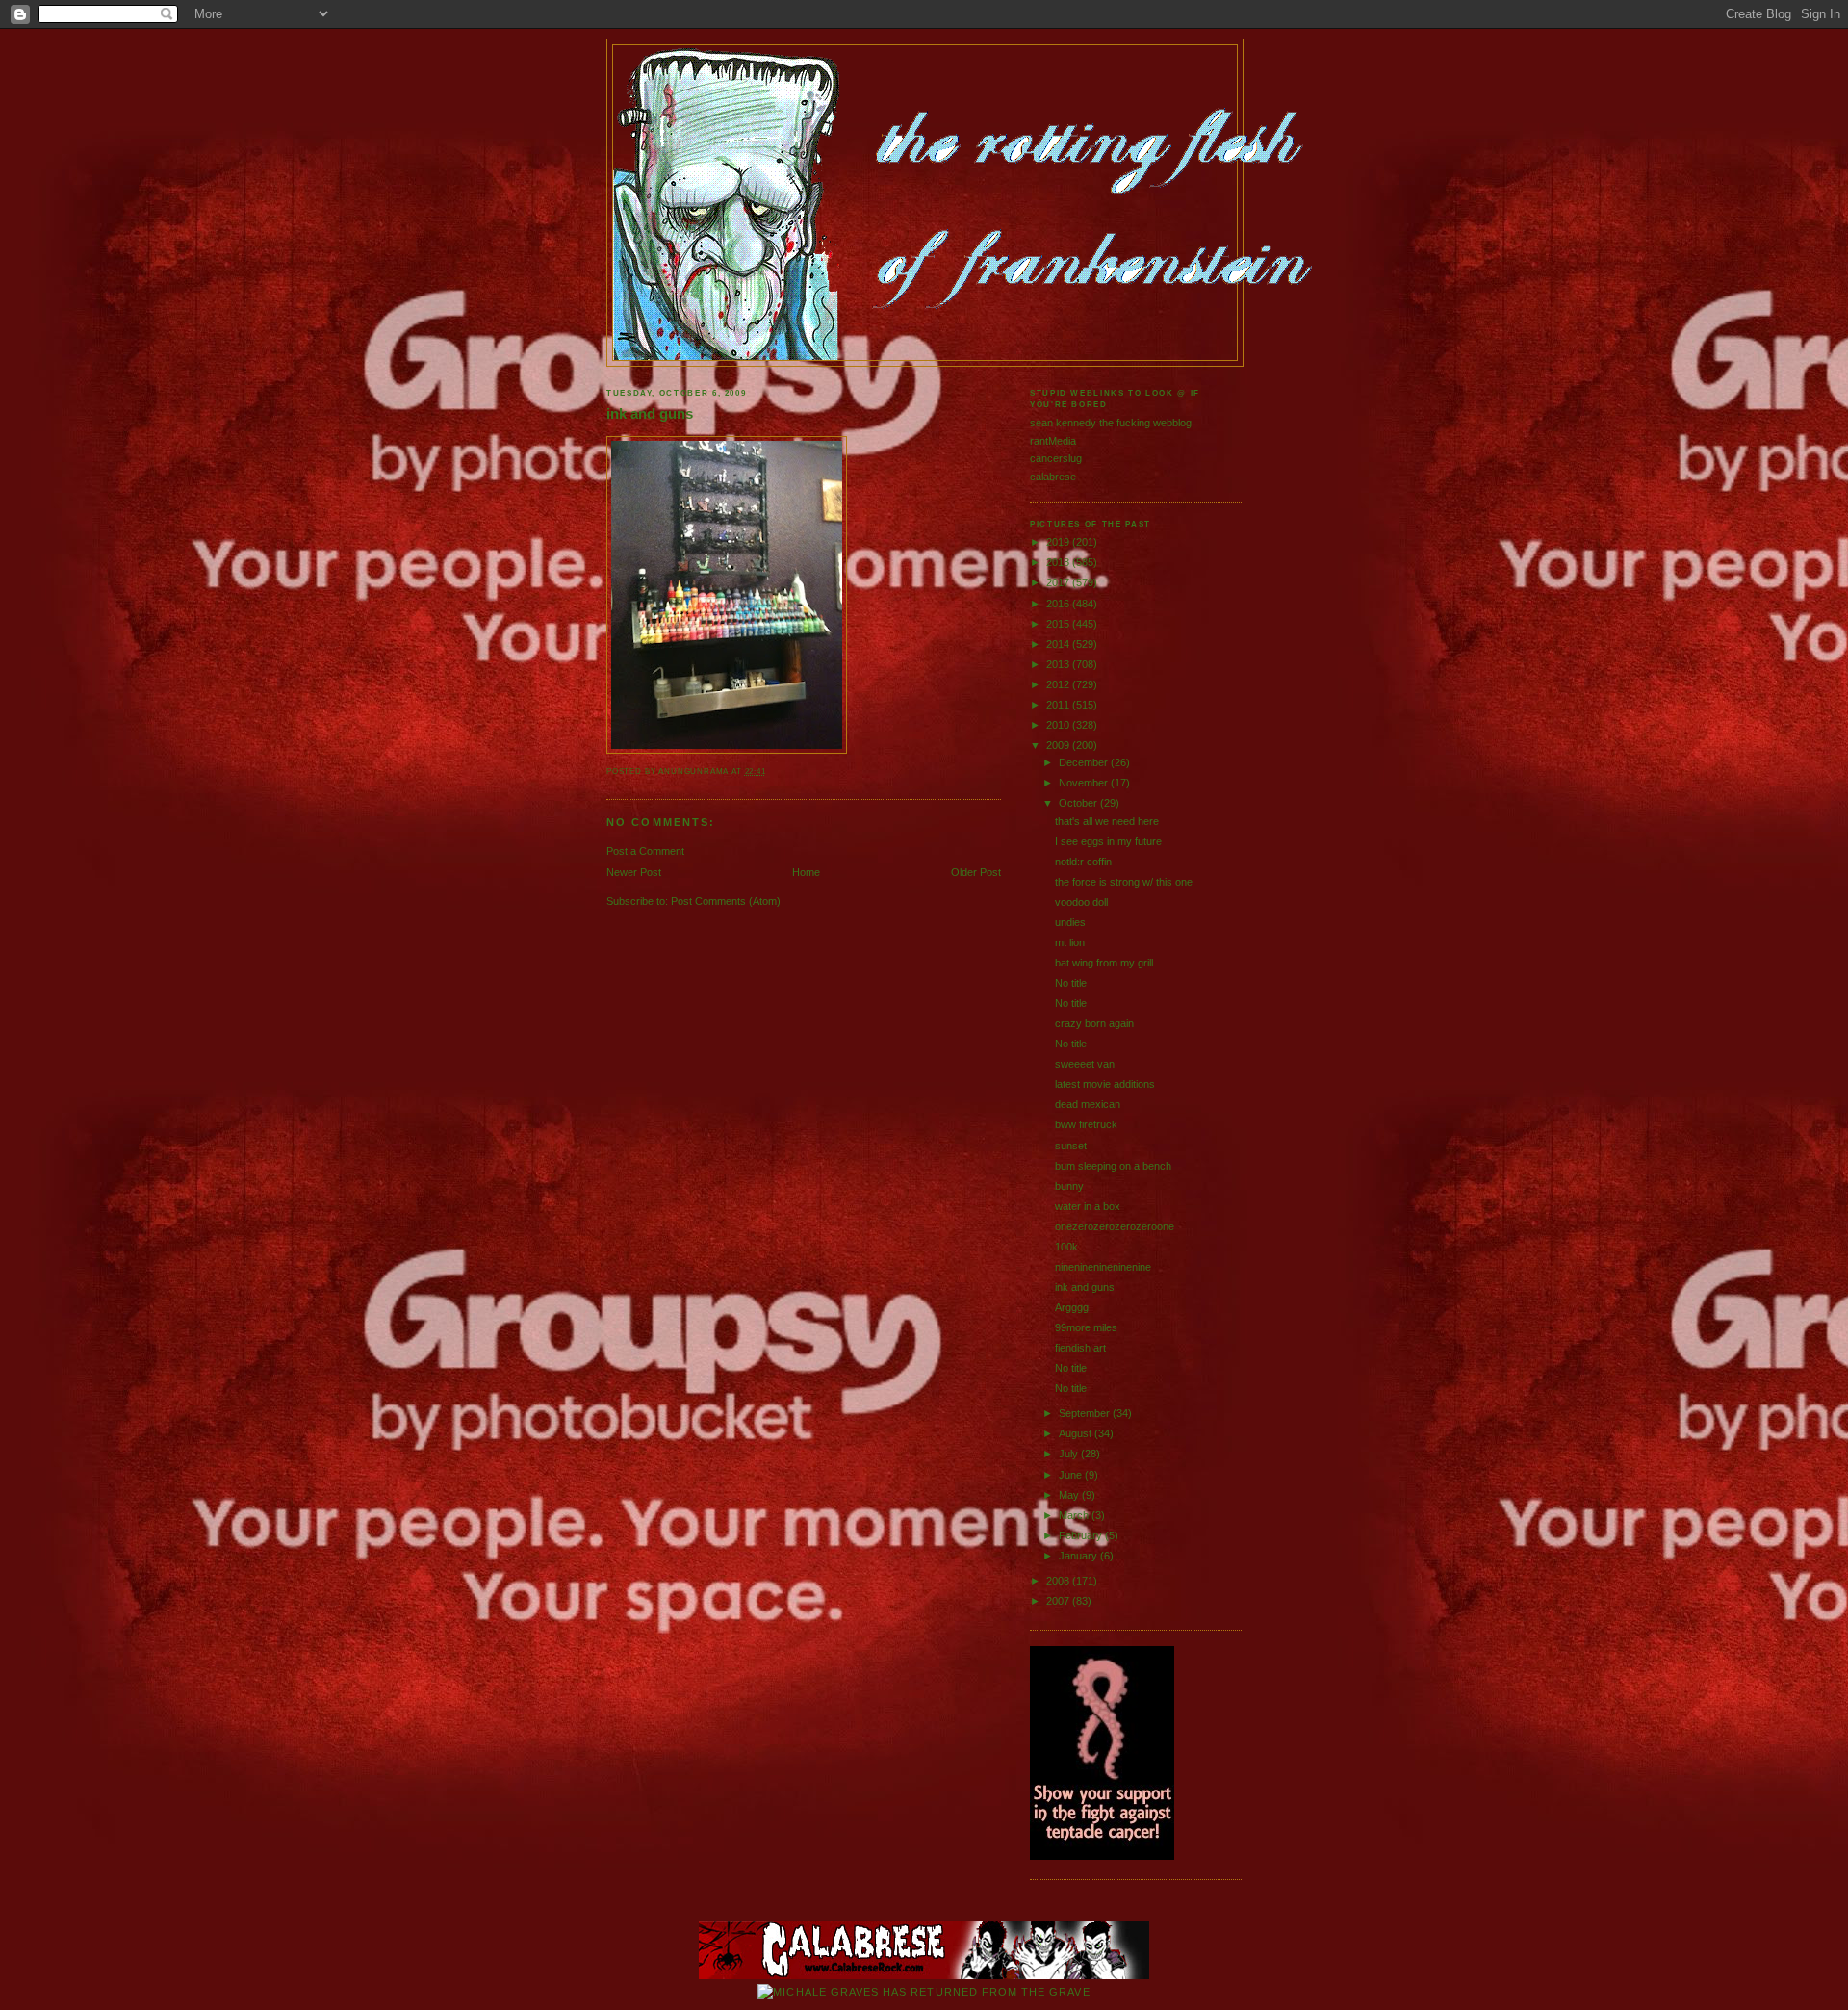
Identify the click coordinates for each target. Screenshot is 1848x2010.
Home (806, 872)
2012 (1059, 684)
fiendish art (1080, 1348)
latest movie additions (1105, 1084)
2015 (1059, 624)
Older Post (976, 872)
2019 (1059, 542)
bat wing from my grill (1104, 963)
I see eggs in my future (1108, 841)
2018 (1059, 562)
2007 (1059, 1601)
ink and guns (650, 414)
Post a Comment (645, 851)
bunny (1069, 1186)
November (1085, 783)
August (1077, 1433)
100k (1066, 1247)
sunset (1071, 1146)
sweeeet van (1085, 1064)
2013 (1059, 664)
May (1070, 1495)
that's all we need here (1107, 821)
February (1082, 1535)
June (1072, 1475)
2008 (1059, 1581)
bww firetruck (1086, 1124)
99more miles (1086, 1327)
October (1079, 803)
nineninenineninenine (1103, 1267)
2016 (1059, 604)
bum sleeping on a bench (1113, 1166)
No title (1071, 983)
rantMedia (1053, 441)
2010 (1059, 725)
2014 (1059, 644)
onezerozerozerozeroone (1115, 1226)
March (1075, 1515)
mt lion (1070, 942)
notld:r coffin (1083, 862)
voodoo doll (1081, 902)
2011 (1059, 705)
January (1079, 1556)
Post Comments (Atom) (726, 901)
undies (1070, 922)
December (1085, 762)
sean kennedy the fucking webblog (1111, 423)
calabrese (1053, 477)
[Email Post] (770, 772)
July (1070, 1454)
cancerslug (1056, 458)
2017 (1059, 582)
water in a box (1088, 1206)
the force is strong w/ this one (1124, 882)
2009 (1059, 745)
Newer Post (634, 872)
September (1086, 1413)
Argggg (1072, 1307)
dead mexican (1088, 1104)
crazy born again (1094, 1023)
